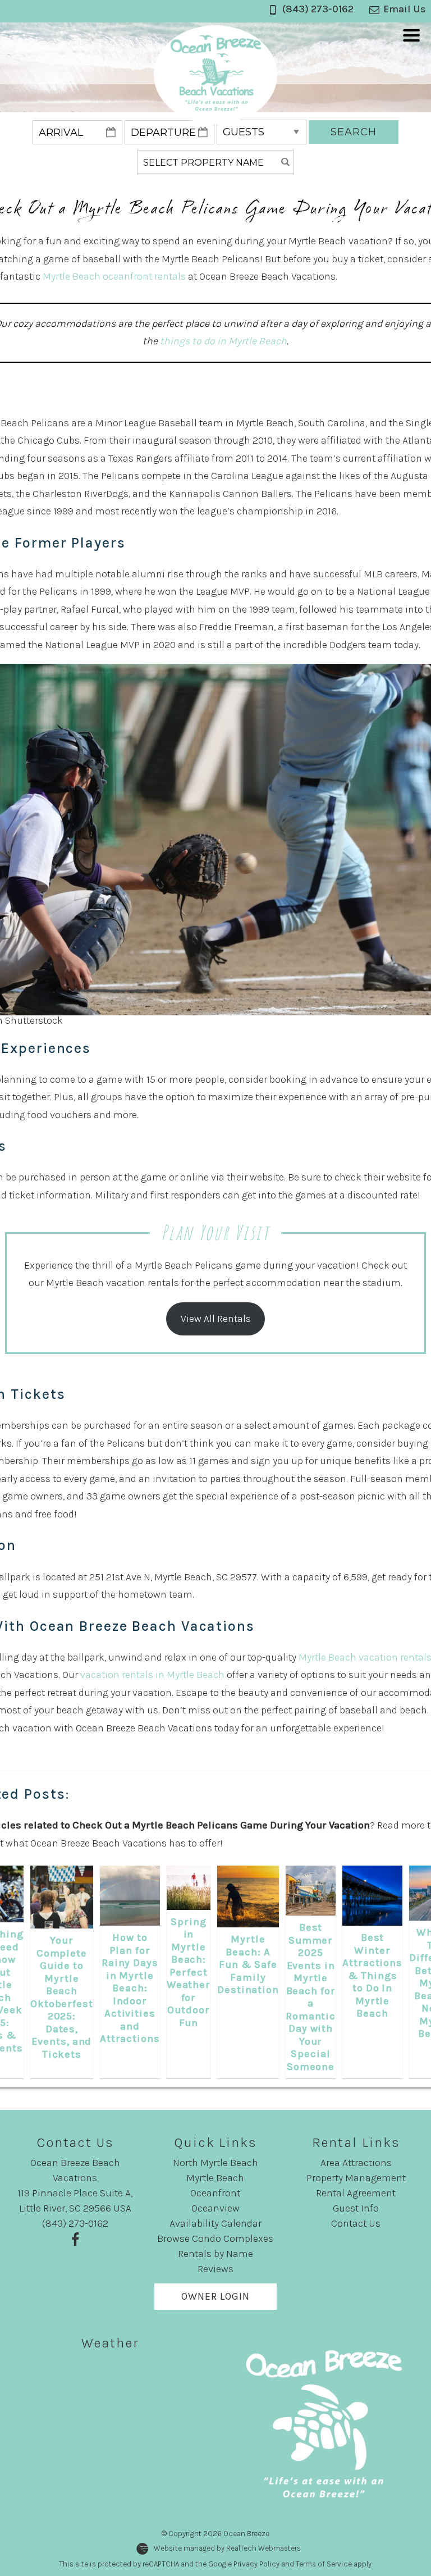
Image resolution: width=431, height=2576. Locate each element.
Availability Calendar (215, 2223)
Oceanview (215, 2208)
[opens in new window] (75, 2238)
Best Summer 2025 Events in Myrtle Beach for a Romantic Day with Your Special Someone (311, 1997)
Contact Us (356, 2223)
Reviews (215, 2269)
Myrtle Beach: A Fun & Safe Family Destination (248, 1964)
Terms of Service (324, 2564)
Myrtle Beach (215, 2178)
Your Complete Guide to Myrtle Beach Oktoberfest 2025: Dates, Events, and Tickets (62, 1997)
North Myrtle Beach (215, 2163)
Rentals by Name (215, 2254)
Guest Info (356, 2208)
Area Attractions (356, 2163)
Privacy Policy (256, 2564)
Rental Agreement (356, 2193)
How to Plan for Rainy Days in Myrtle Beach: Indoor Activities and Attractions (130, 1988)
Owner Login (215, 2296)
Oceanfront (215, 2193)
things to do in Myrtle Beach (223, 341)
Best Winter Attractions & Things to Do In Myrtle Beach (372, 1975)
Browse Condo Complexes (215, 2238)
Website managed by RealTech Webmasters (227, 2548)
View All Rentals (216, 1319)
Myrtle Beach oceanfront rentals (114, 276)
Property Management (356, 2178)
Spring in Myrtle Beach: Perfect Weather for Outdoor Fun (189, 1972)
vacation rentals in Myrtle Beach (152, 1675)
